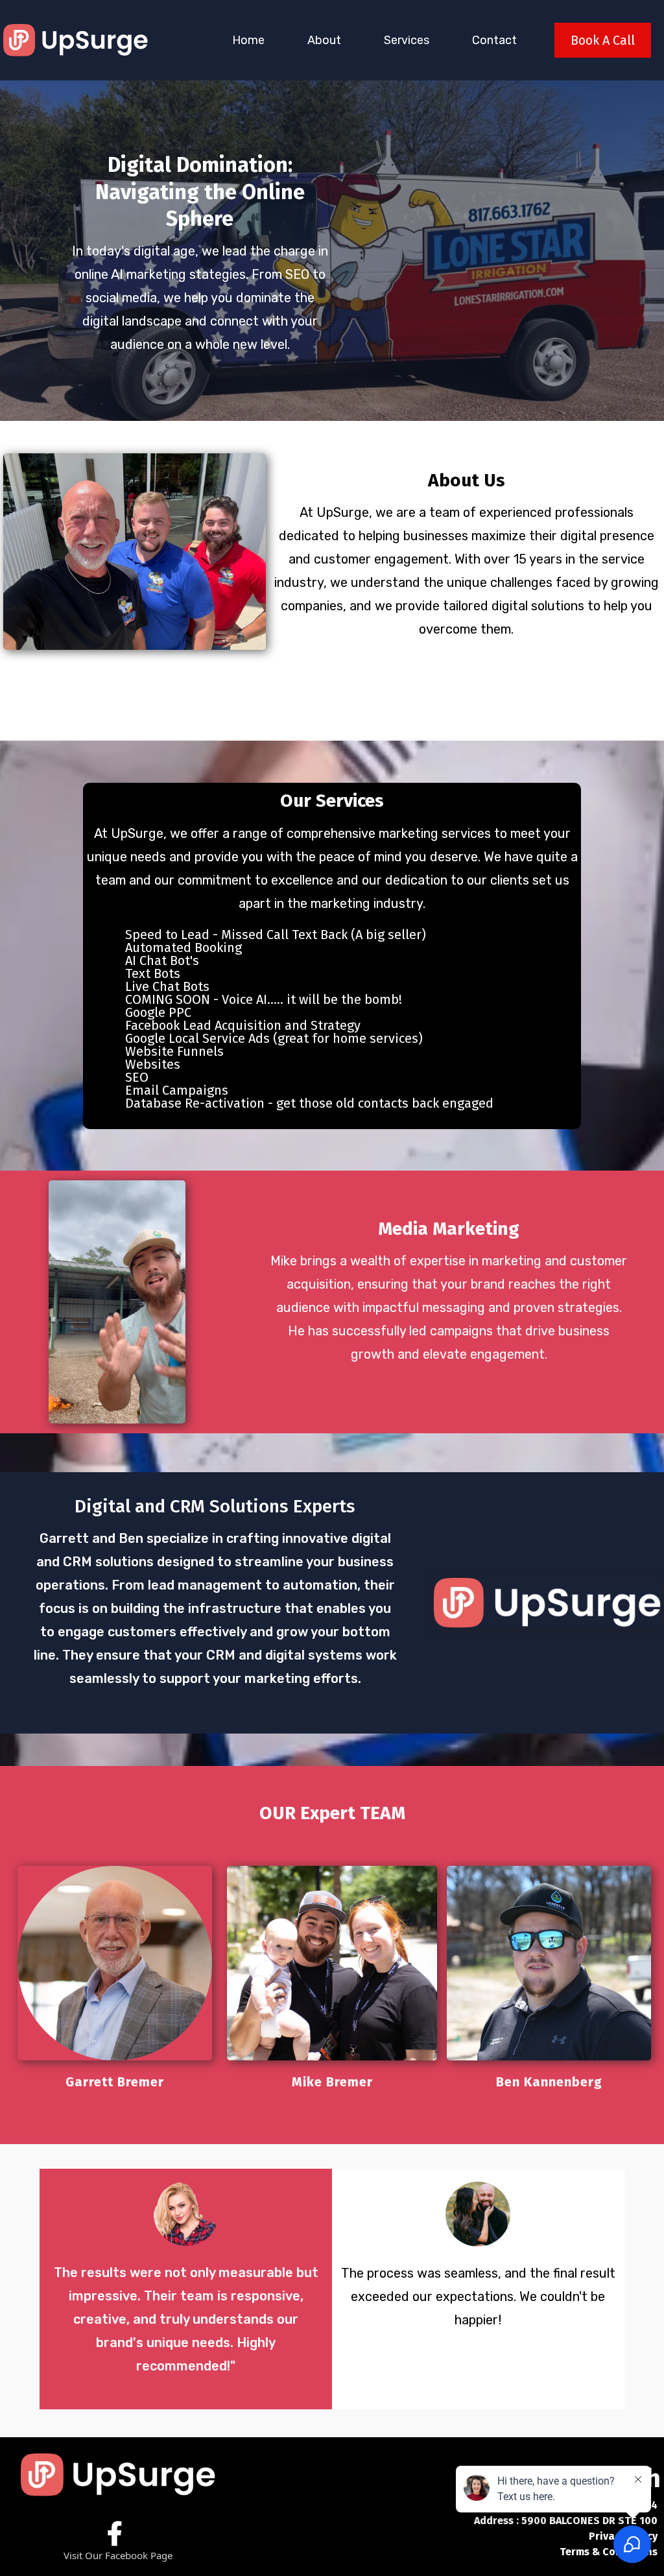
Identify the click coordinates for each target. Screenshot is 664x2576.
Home (248, 40)
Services (407, 40)
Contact (494, 40)
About (324, 40)
